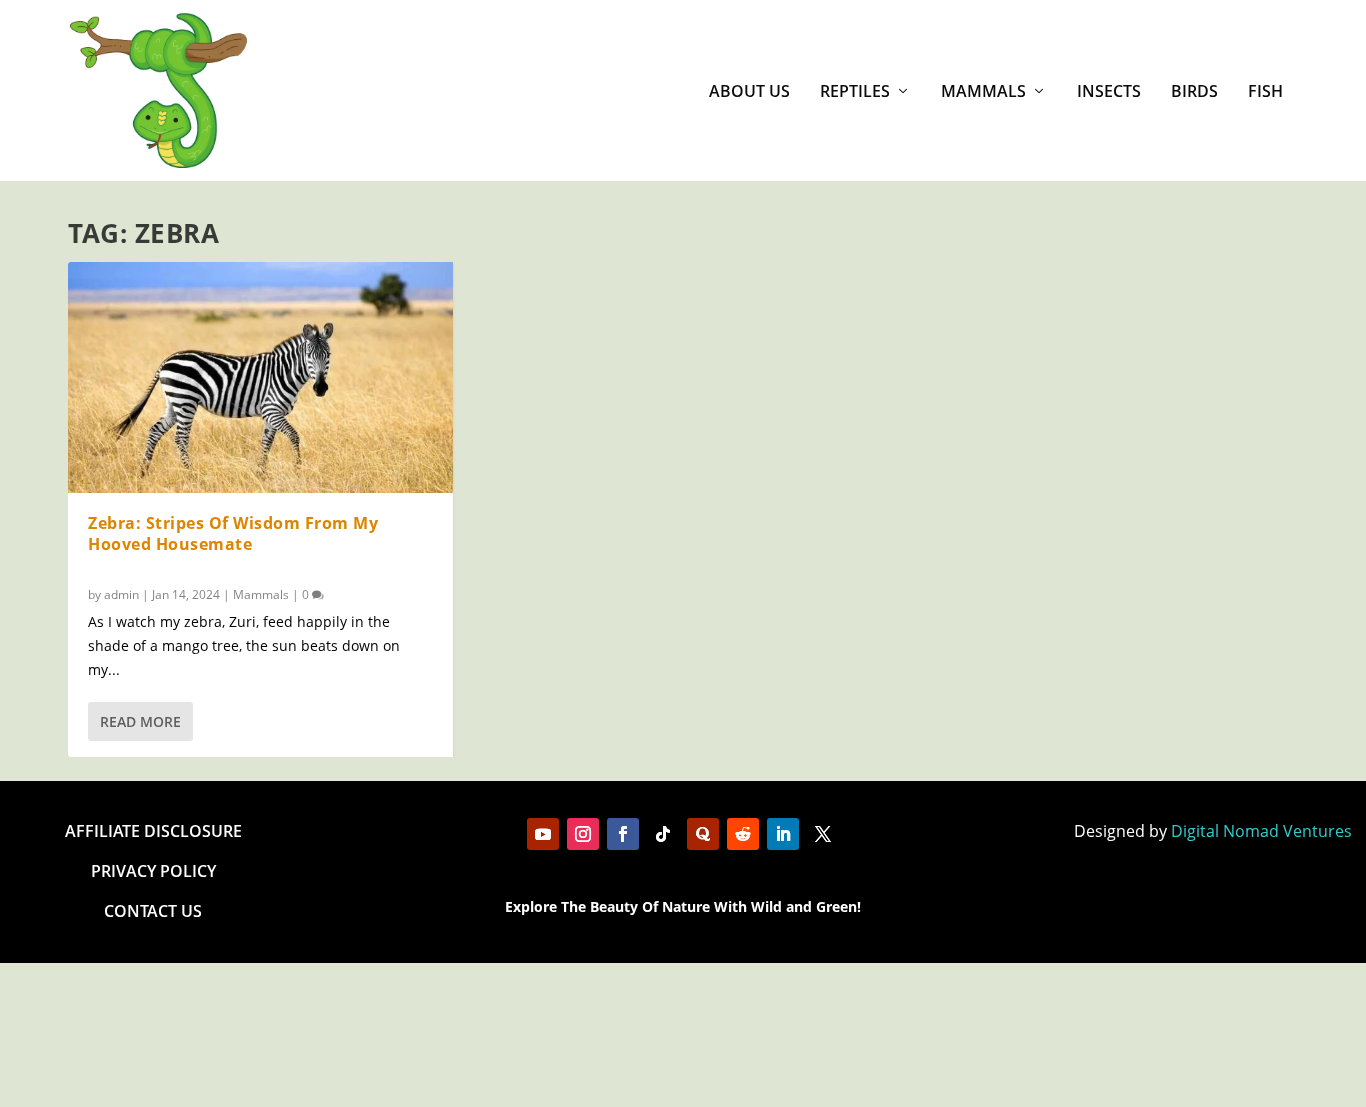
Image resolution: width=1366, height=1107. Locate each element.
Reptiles (855, 92)
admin (121, 594)
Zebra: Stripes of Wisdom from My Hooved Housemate (233, 533)
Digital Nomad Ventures (1261, 831)
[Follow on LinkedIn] (783, 834)
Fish (1265, 92)
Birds (1194, 92)
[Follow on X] (823, 834)
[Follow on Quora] (703, 834)
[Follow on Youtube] (543, 834)
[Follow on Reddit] (743, 834)
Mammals (983, 92)
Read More (140, 721)
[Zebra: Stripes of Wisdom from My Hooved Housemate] (260, 377)
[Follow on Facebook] (623, 834)
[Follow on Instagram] (583, 834)
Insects (1109, 92)
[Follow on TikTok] (663, 834)
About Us (749, 92)
